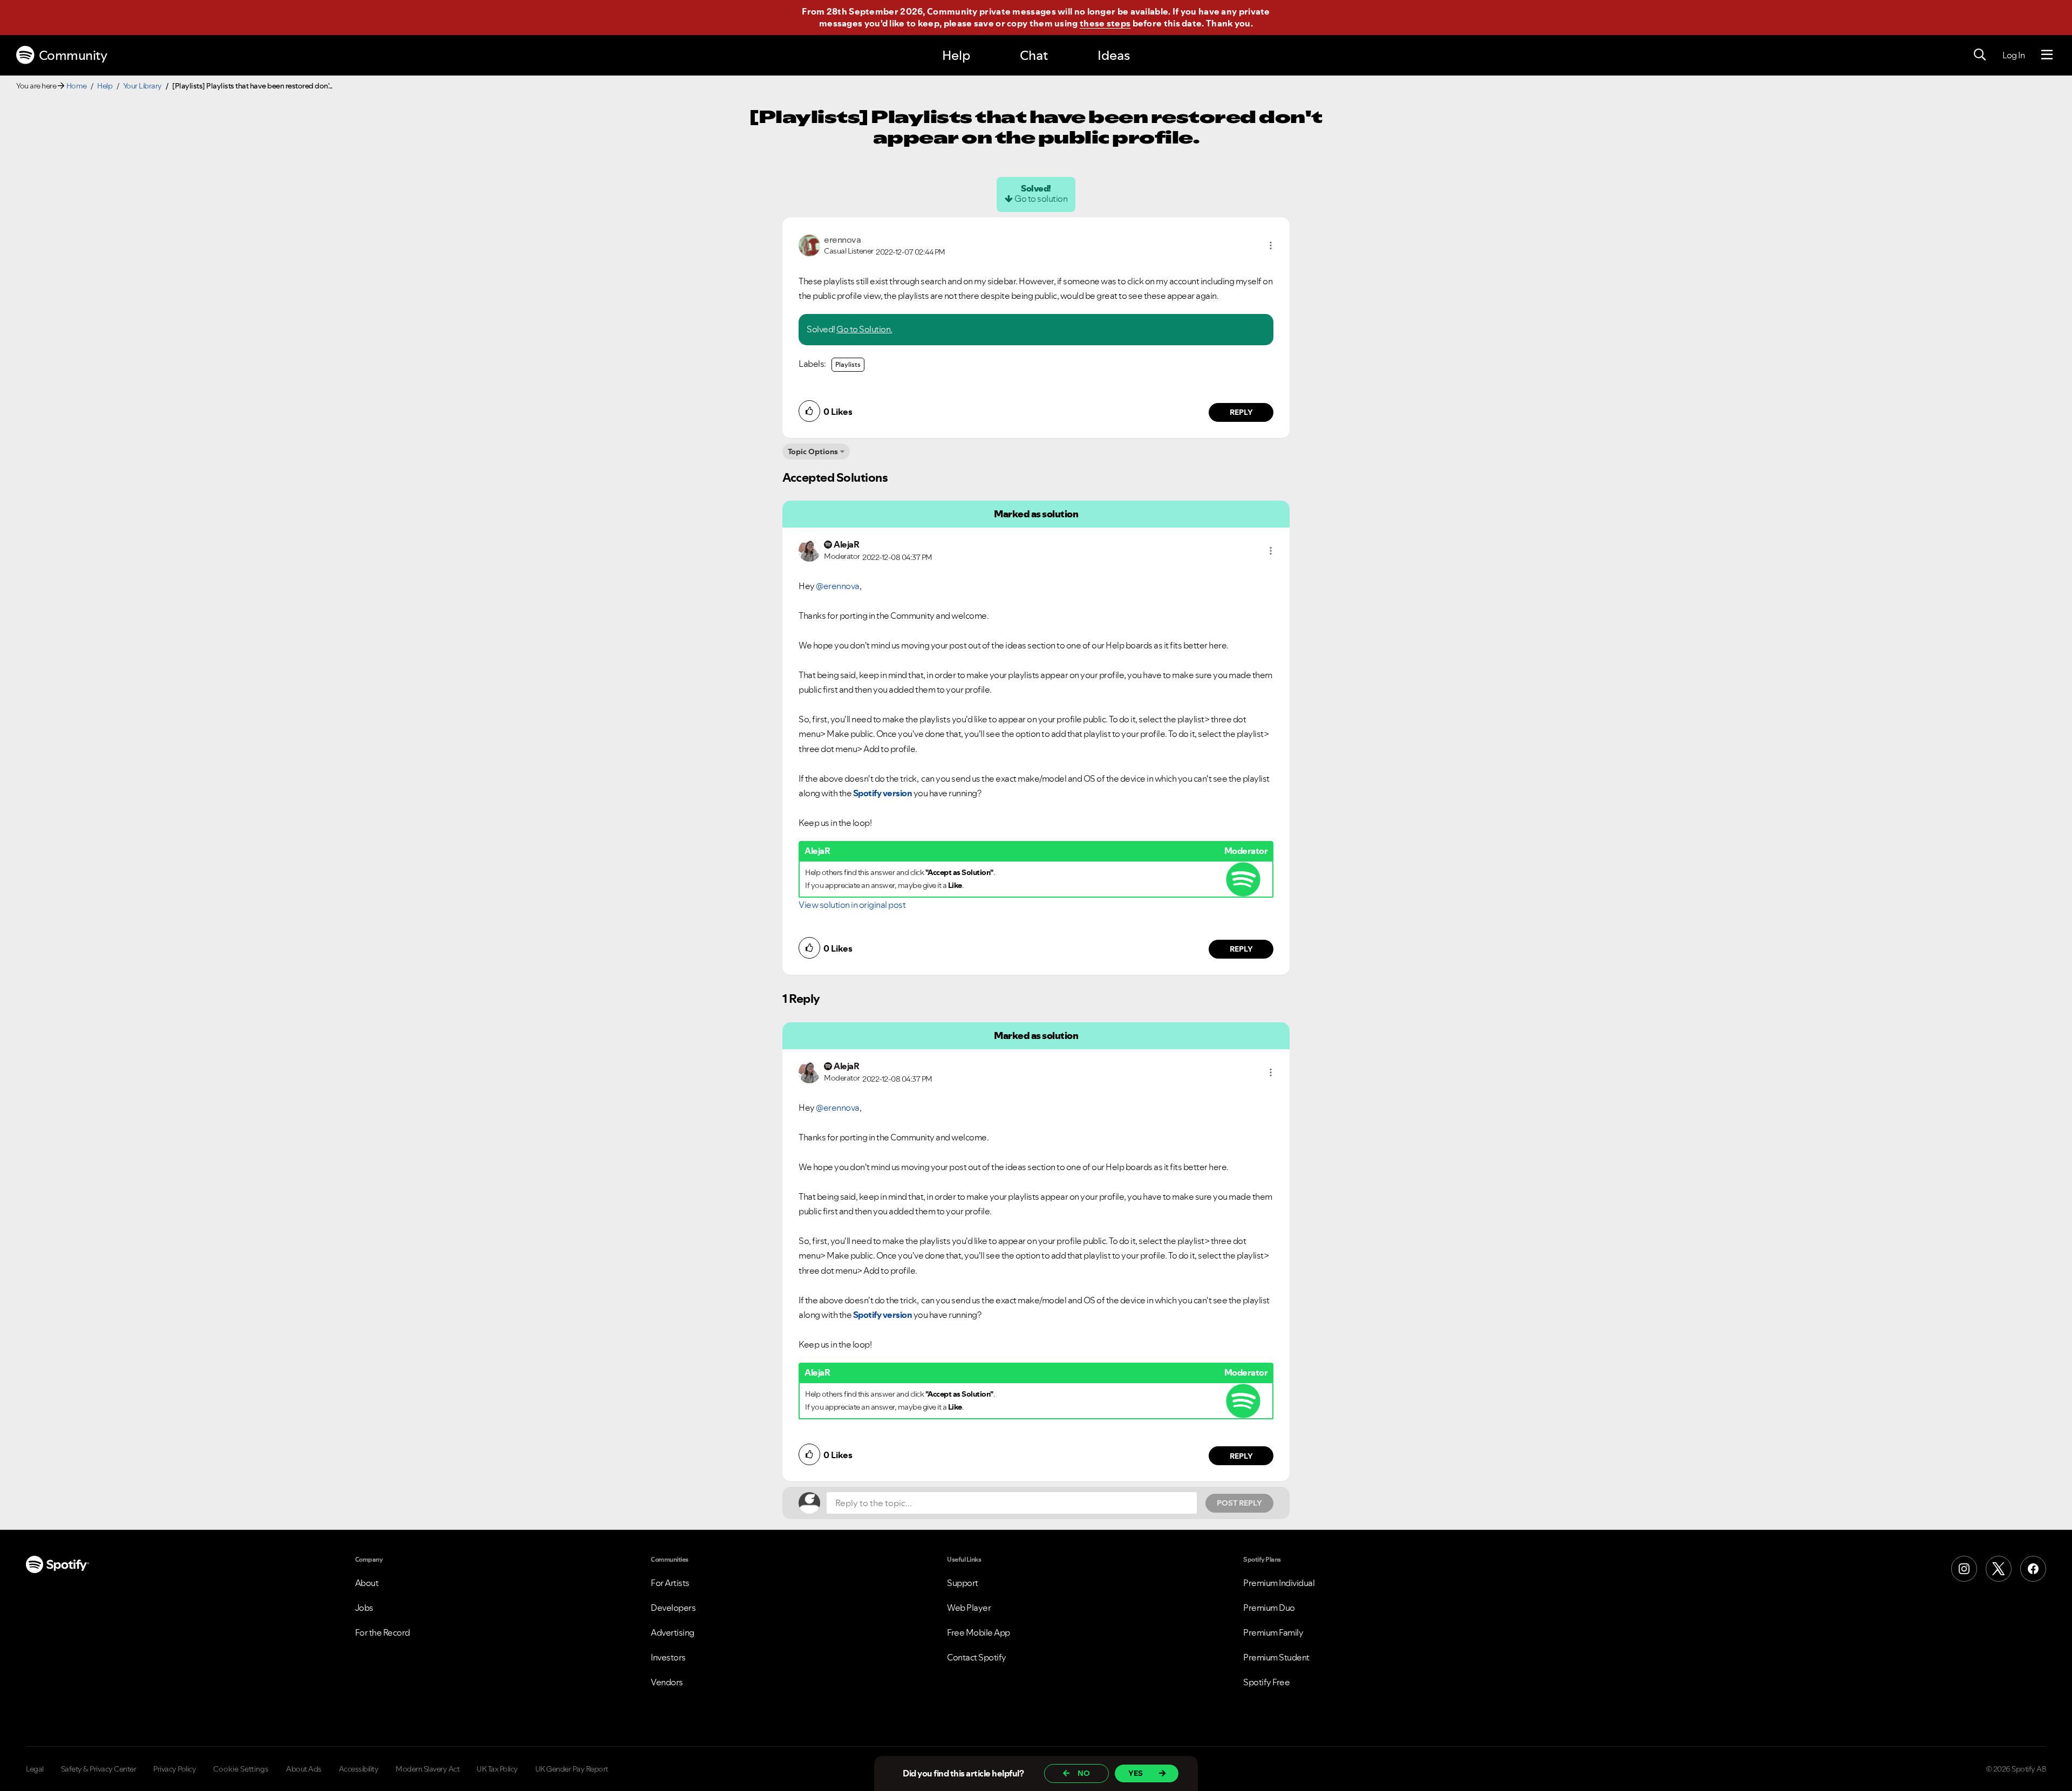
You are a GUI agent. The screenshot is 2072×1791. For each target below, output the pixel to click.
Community (73, 55)
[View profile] (809, 244)
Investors (668, 1657)
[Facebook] (2033, 1569)
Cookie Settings (241, 1769)
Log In (2013, 55)
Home (77, 86)
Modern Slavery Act (427, 1769)
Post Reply (1239, 1503)
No (1084, 1773)
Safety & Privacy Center (99, 1769)
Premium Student (1276, 1657)
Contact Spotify (977, 1657)
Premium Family (1273, 1632)
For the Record (383, 1632)
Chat (1034, 55)
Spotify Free (1266, 1682)
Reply (1241, 412)
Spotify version (883, 793)
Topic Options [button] (813, 452)
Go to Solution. (864, 329)
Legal (35, 1769)
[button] (1271, 245)
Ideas (1114, 55)
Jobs (364, 1608)
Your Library (142, 86)
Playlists (848, 364)
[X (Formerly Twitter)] (1999, 1569)
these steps (1105, 23)
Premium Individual (1279, 1583)
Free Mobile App (979, 1632)
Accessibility (359, 1769)
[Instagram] (1964, 1569)
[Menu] (2047, 55)
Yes (1136, 1773)
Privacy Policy (175, 1769)
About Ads (304, 1769)
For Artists (670, 1583)
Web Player (969, 1608)
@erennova (838, 586)
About (367, 1583)
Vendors (667, 1682)
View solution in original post (852, 905)
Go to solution (1041, 199)
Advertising (673, 1632)
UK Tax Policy (497, 1769)
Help (956, 55)
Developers (673, 1608)
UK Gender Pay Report (572, 1769)
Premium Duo (1269, 1608)
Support (963, 1583)
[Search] (1980, 55)
